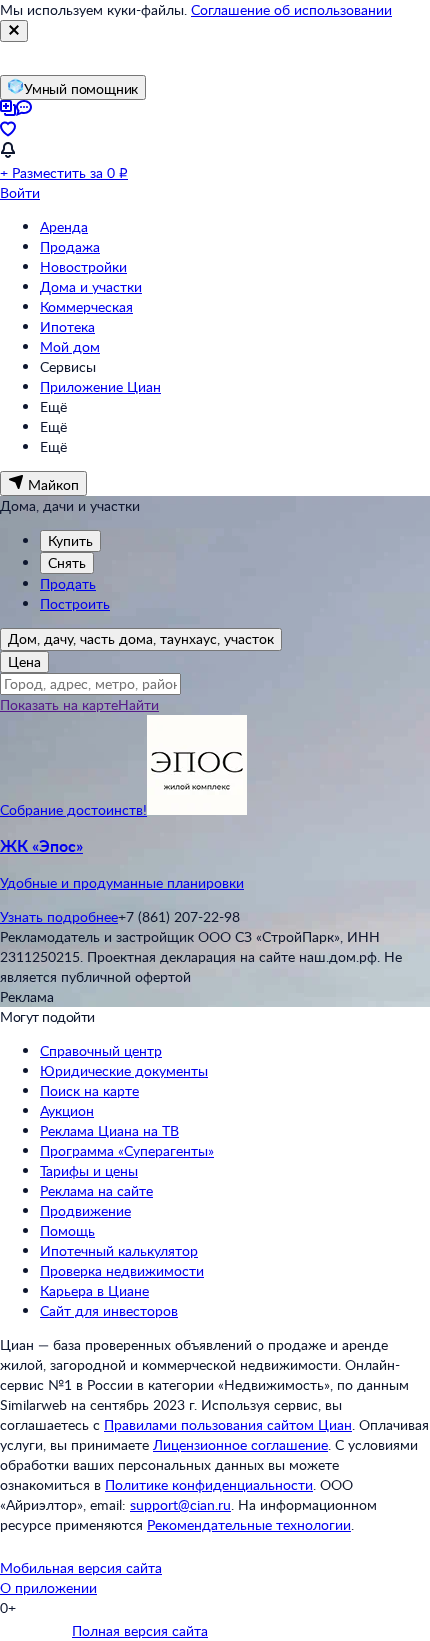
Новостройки (83, 266)
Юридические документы (124, 1070)
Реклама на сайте (96, 1190)
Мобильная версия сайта (81, 1567)
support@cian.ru (180, 1504)
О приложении (48, 1587)
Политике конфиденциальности (209, 1484)
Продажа (70, 246)
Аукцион (67, 1110)
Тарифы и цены (89, 1170)
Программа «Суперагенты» (127, 1150)
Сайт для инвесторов (109, 1310)
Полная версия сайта (140, 1630)
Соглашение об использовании (291, 9)
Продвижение (85, 1210)
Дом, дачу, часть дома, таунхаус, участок (141, 638)
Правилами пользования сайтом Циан (228, 1424)
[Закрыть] (14, 31)
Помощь (67, 1230)
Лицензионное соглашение (240, 1444)
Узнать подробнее (59, 916)
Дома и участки (91, 286)
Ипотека (67, 326)
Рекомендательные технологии (249, 1524)
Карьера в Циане (94, 1290)
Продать (68, 583)
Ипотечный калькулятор (119, 1250)
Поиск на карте (89, 1090)
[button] (215, 864)
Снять (67, 562)
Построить (75, 603)
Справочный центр (101, 1050)
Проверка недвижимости (122, 1270)
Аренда (64, 226)
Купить (70, 540)
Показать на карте (59, 704)
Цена (24, 661)
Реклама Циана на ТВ (109, 1130)
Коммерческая (86, 306)
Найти (138, 704)
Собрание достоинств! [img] (73, 809)
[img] (197, 809)
